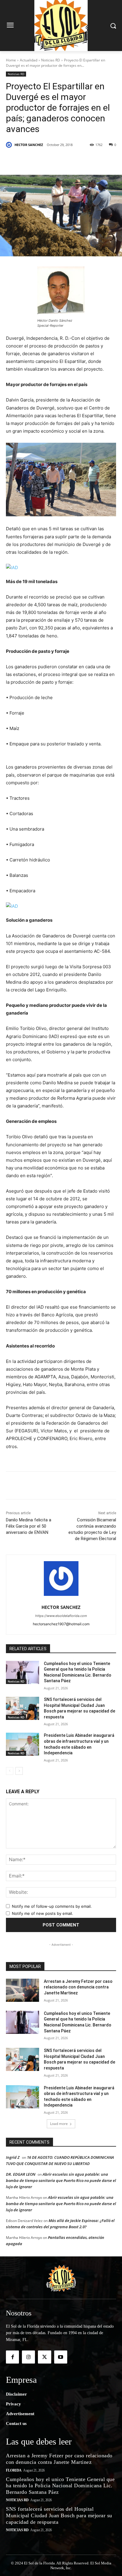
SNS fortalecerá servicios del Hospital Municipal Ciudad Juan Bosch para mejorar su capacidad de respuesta (59, 2515)
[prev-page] (10, 1771)
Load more (59, 2124)
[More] (99, 160)
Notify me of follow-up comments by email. (52, 1906)
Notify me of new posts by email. (42, 1913)
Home (11, 60)
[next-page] (19, 1771)
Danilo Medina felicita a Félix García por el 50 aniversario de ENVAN (29, 1526)
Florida (14, 2470)
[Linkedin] (71, 160)
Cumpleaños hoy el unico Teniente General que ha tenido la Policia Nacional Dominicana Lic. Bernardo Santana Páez (60, 2486)
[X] (44, 160)
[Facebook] (30, 160)
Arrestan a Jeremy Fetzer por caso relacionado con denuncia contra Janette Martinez (78, 1987)
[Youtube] (61, 2357)
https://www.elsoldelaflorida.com (61, 1616)
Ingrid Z (13, 2157)
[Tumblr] (85, 160)
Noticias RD (51, 60)
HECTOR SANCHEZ (29, 145)
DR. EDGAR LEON (21, 2174)
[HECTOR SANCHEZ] (10, 145)
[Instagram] (28, 2357)
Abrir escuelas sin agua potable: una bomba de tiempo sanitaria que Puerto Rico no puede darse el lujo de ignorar (61, 2180)
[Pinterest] (58, 160)
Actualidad (29, 60)
